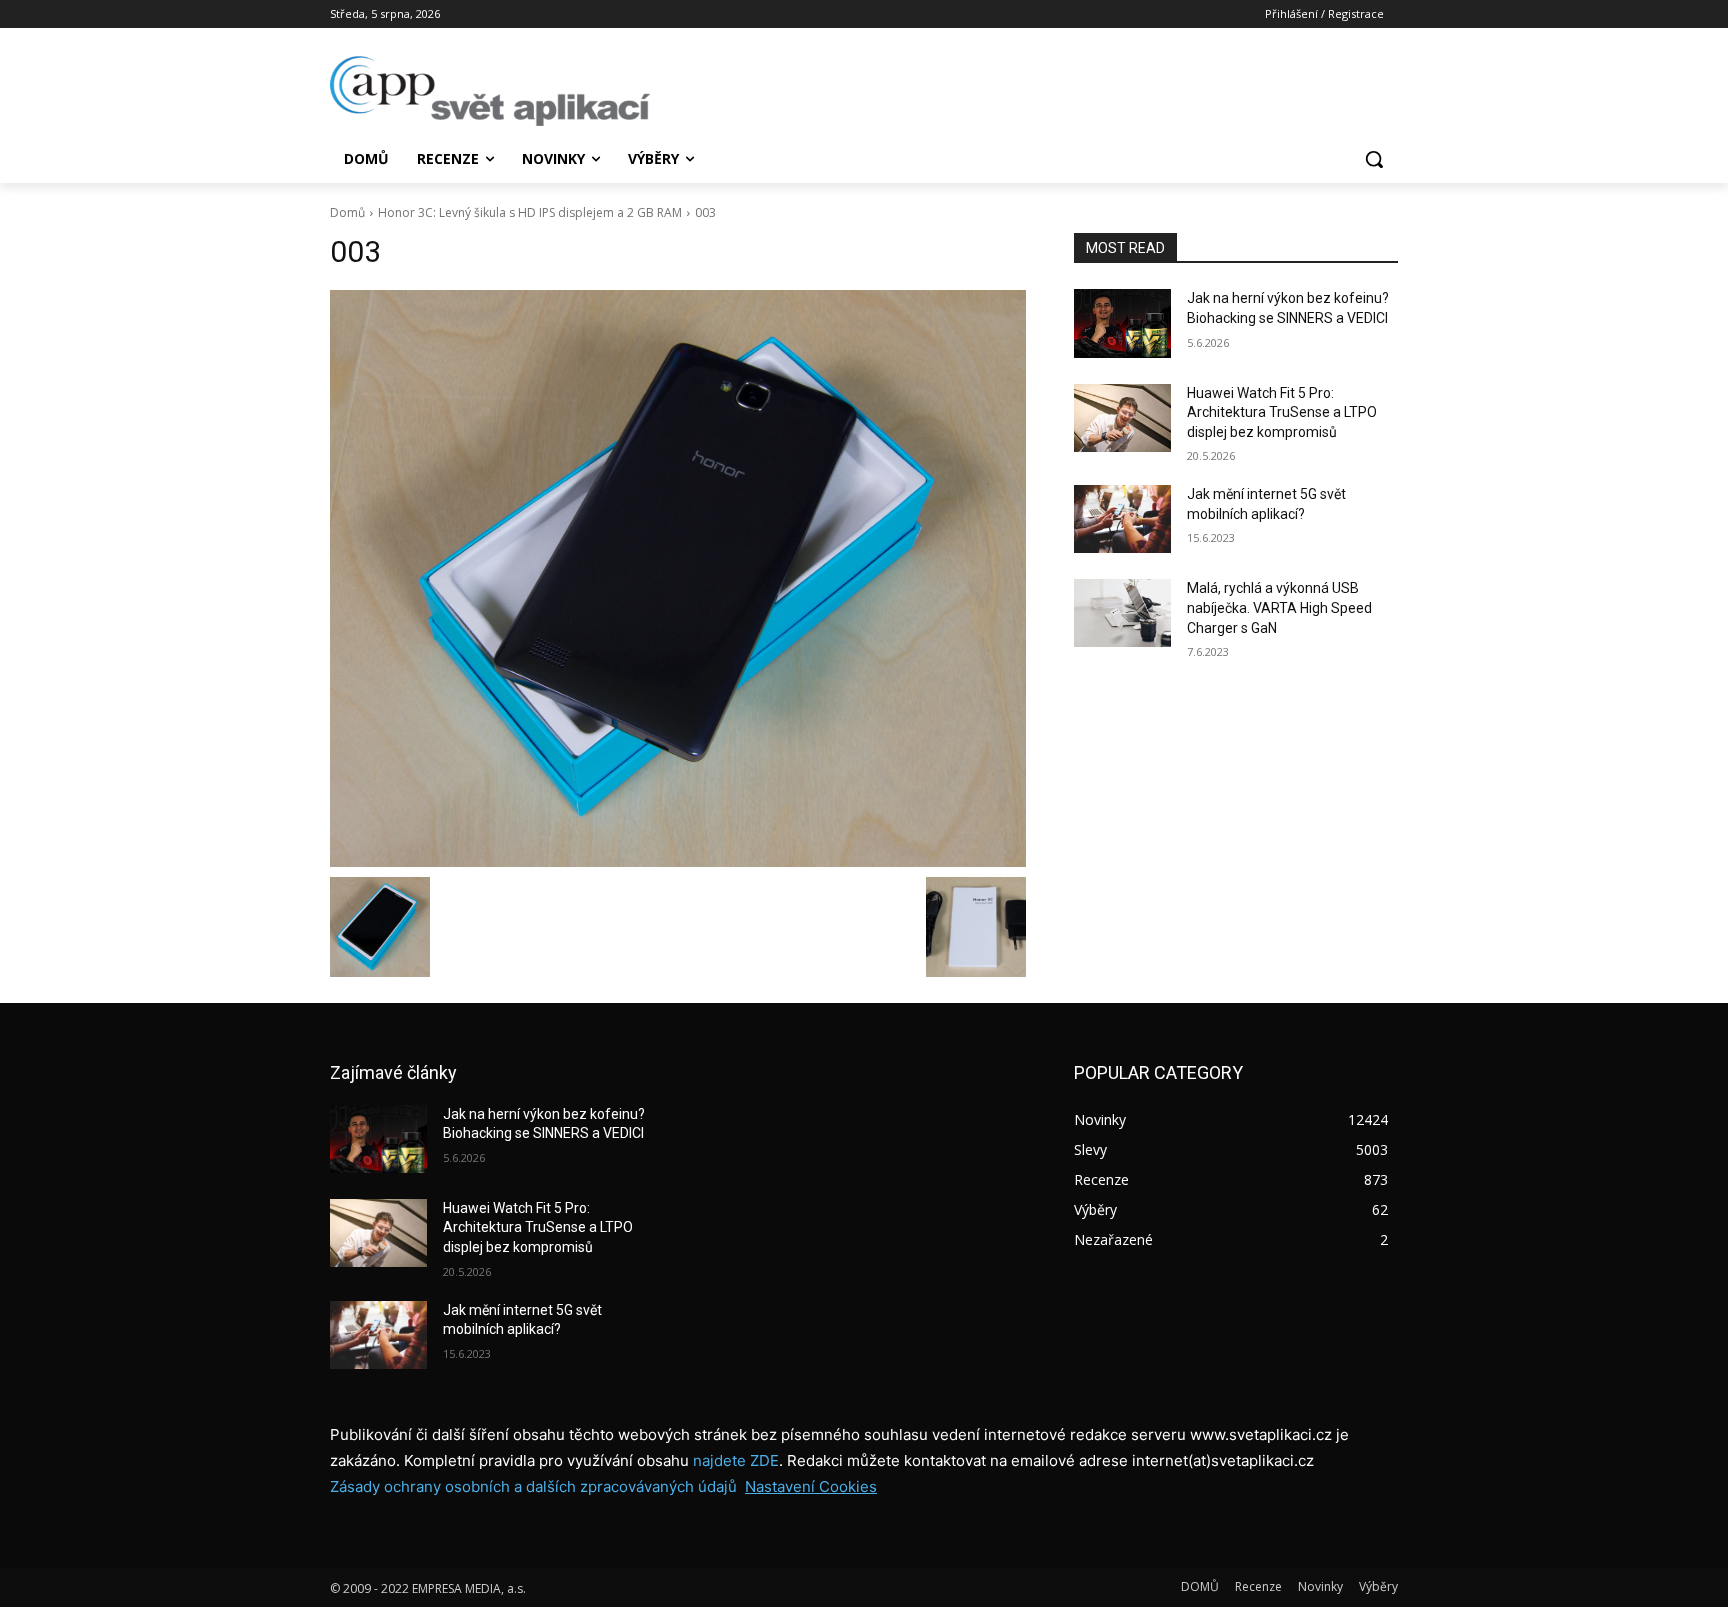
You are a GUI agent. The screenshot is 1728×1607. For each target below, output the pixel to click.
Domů (347, 212)
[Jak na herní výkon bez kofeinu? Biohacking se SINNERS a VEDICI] (1122, 323)
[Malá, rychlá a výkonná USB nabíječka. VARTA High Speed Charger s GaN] (1122, 613)
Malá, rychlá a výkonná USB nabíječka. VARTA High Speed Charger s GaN (1279, 607)
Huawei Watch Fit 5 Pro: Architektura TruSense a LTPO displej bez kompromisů (1282, 412)
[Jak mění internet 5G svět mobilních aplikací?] (1122, 519)
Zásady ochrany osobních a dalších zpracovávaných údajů (533, 1486)
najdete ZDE (736, 1460)
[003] (678, 578)
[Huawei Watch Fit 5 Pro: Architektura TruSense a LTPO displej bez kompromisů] (1122, 418)
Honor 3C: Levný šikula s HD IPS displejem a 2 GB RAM (530, 212)
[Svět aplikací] (490, 91)
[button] (1374, 159)
